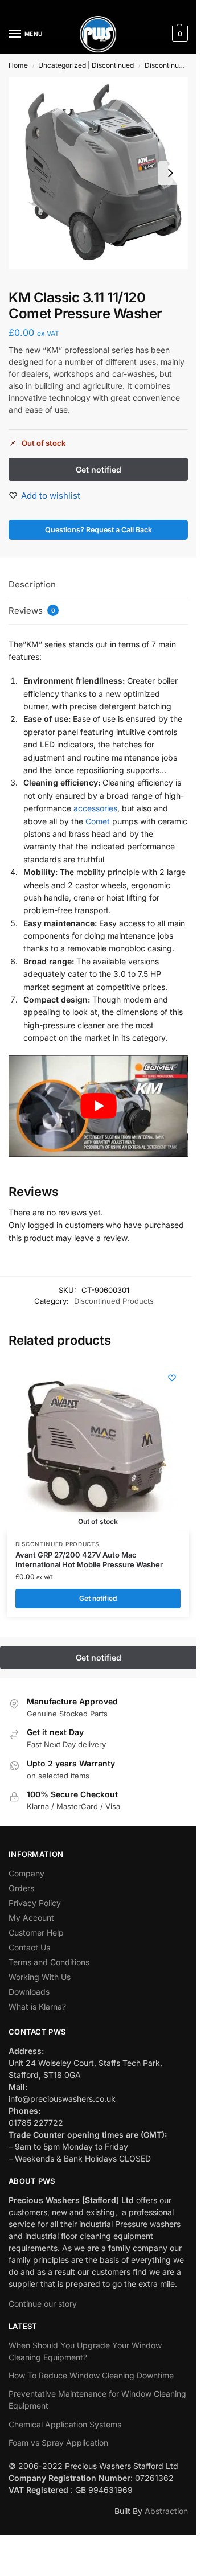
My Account (31, 1918)
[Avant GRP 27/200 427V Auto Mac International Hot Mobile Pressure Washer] (92, 1446)
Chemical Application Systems (65, 2424)
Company (26, 1873)
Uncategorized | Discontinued (86, 65)
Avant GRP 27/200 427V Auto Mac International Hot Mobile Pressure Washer (89, 1560)
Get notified (98, 1598)
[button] (179, 34)
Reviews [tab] (32, 611)
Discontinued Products (114, 1301)
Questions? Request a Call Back (99, 530)
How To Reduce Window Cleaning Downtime (91, 2375)
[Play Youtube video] (98, 1106)
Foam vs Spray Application (58, 2443)
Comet (98, 821)
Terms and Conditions (49, 1962)
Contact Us (29, 1947)
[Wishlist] (172, 1378)
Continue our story (43, 2304)
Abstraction (166, 2511)
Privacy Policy (35, 1903)
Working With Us (40, 1977)
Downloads (29, 1992)
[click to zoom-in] (98, 173)
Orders (21, 1888)
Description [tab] (32, 584)
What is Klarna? (37, 2006)
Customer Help (36, 1932)
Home (18, 65)
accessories (95, 808)
